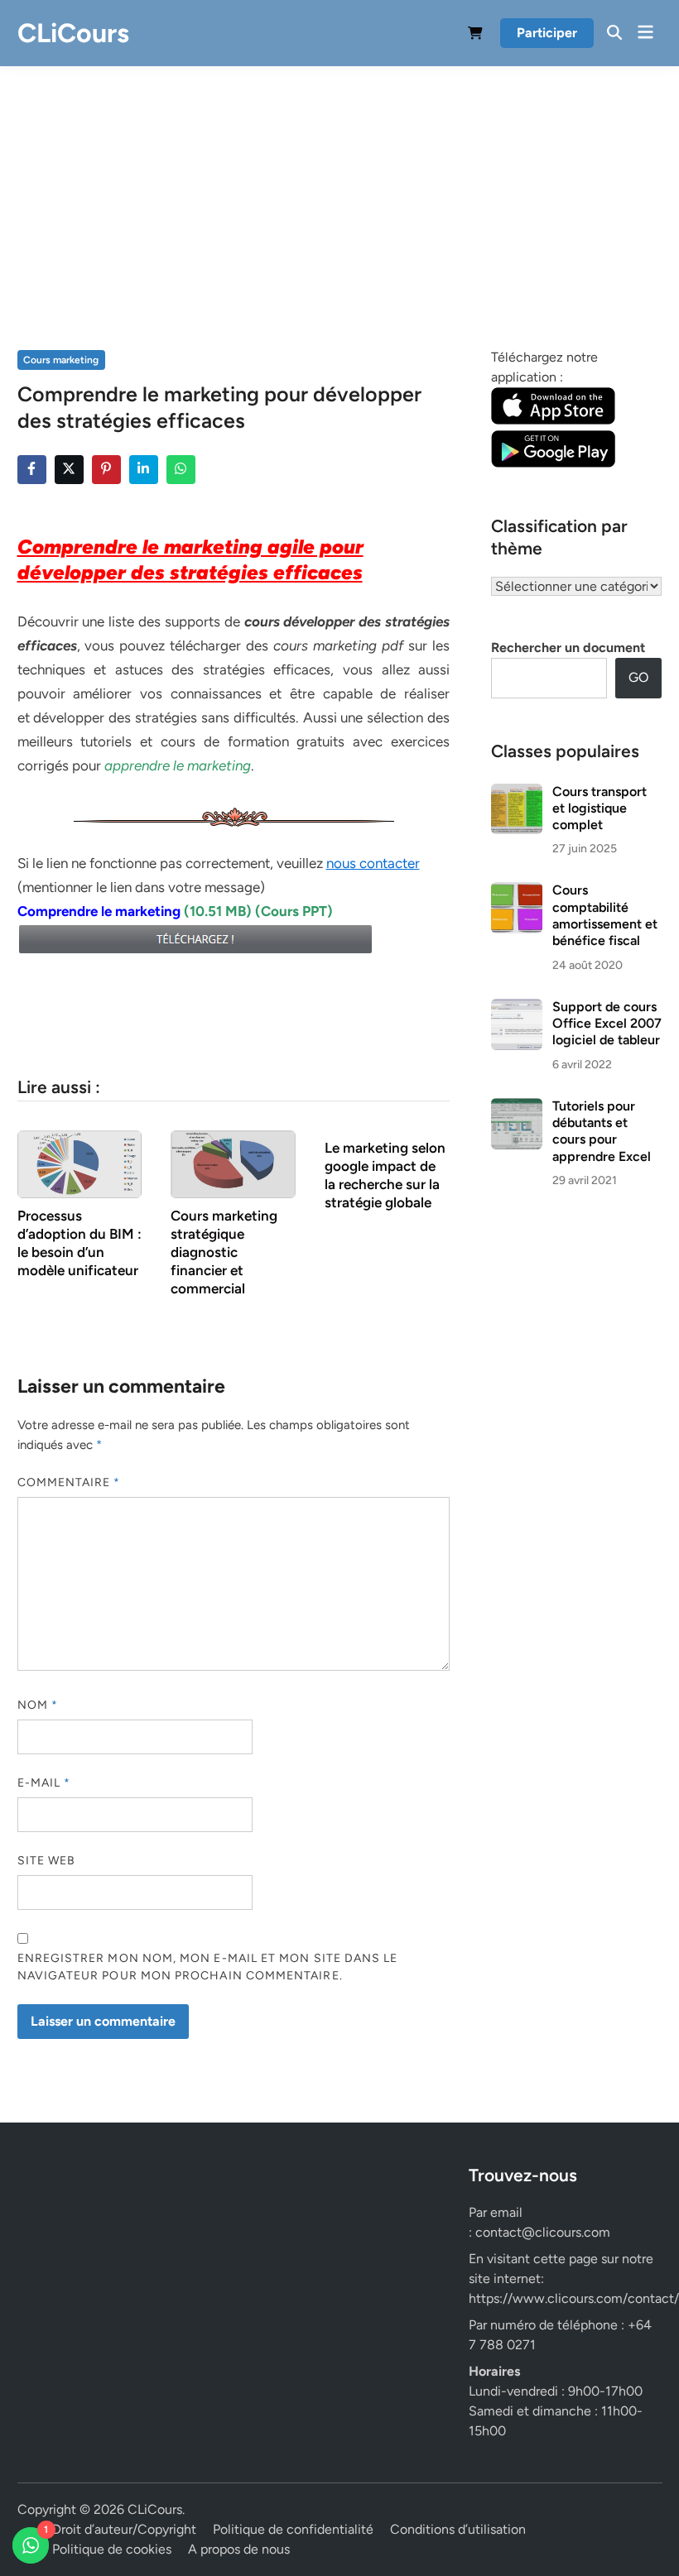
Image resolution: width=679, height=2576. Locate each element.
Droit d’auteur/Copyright (124, 2529)
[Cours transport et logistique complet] (517, 793)
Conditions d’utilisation (458, 2529)
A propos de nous (239, 2549)
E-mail (44, 1783)
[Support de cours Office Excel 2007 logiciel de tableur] (517, 1008)
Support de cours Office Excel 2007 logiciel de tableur (607, 1024)
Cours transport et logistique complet (600, 808)
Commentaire (69, 1482)
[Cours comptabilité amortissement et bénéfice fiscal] (517, 892)
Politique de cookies (112, 2549)
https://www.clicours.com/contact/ (574, 2298)
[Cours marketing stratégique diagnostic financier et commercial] (233, 1163)
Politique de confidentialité (293, 2529)
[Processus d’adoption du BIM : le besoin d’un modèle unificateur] (80, 1163)
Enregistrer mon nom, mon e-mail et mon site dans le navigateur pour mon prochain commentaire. (208, 1967)
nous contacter (373, 863)
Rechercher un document (568, 648)
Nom (38, 1705)
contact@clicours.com (543, 2232)
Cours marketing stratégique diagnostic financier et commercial (224, 1252)
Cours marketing (61, 360)
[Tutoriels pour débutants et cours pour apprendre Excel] (517, 1108)
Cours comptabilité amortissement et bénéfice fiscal (605, 915)
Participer (547, 33)
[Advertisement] (339, 190)
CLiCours (73, 33)
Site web (47, 1861)
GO (638, 677)
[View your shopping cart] (475, 36)
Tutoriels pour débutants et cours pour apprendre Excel (602, 1131)
